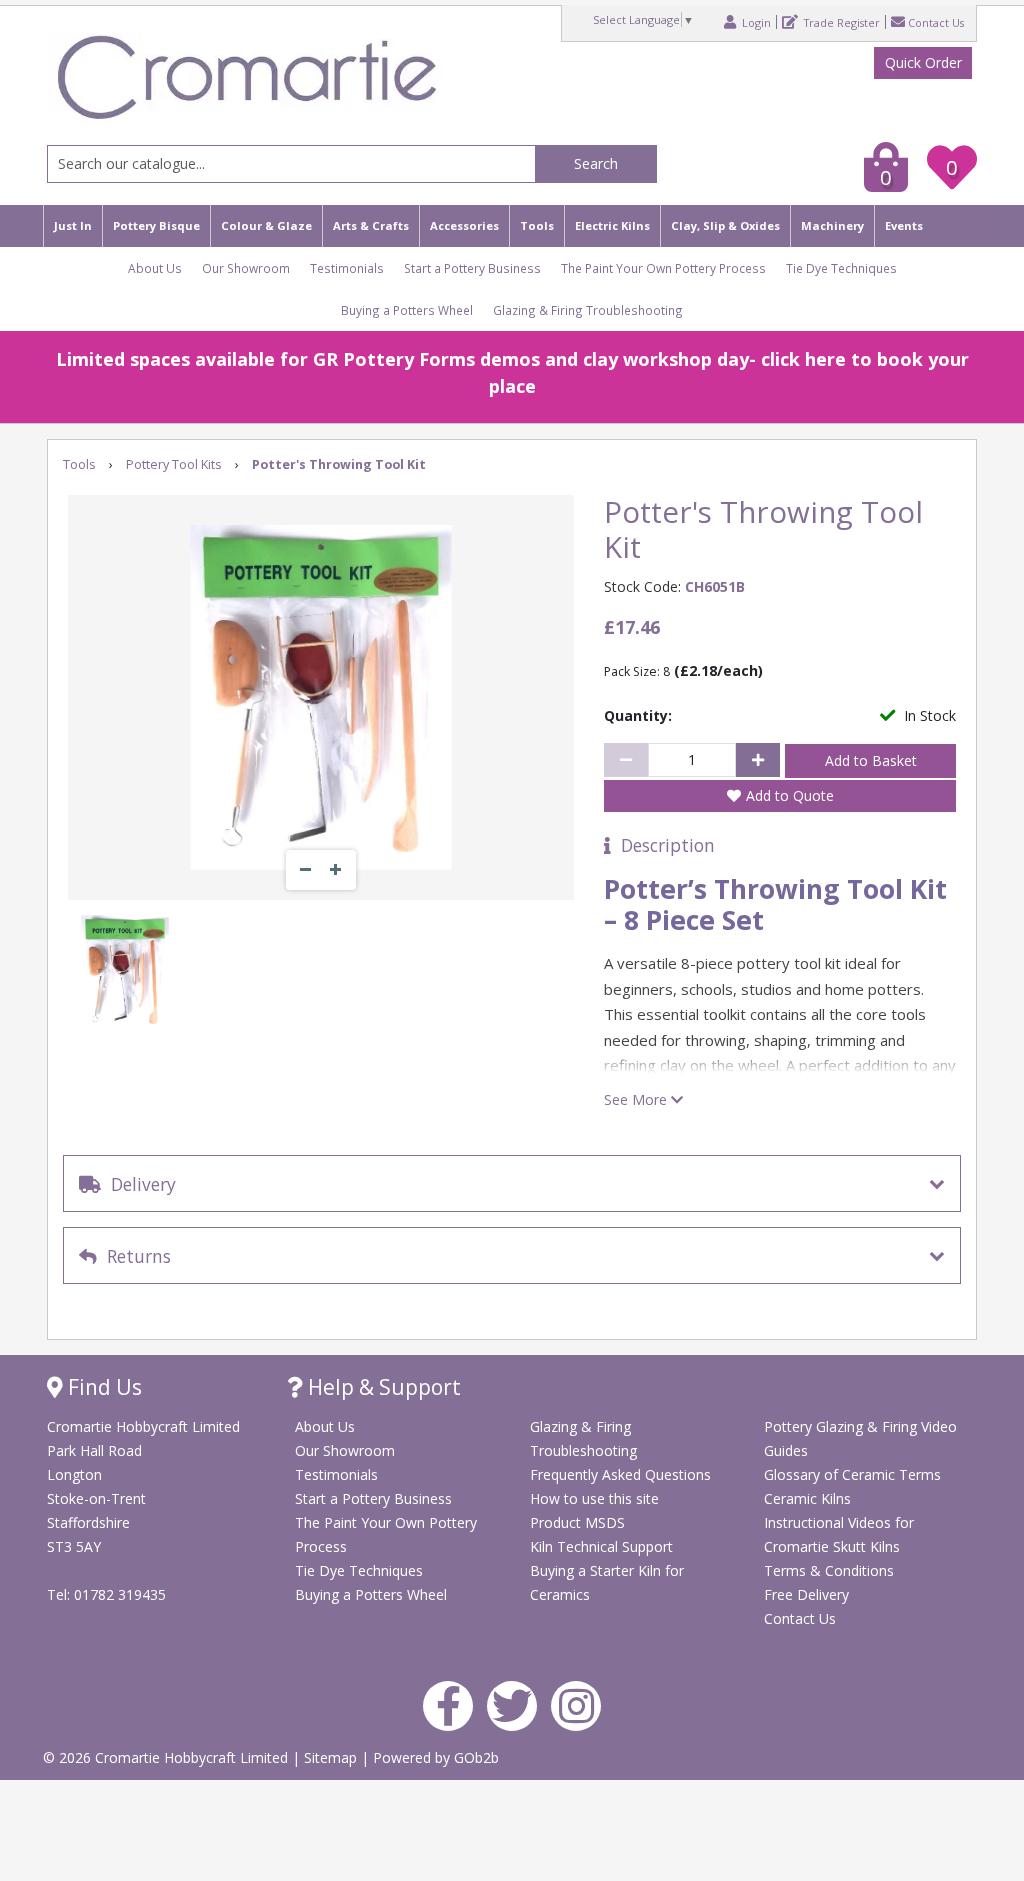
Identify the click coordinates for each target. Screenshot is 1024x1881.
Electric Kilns (612, 225)
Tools (537, 225)
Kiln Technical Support (601, 1546)
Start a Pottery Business (472, 268)
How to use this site (594, 1498)
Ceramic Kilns (807, 1498)
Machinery (832, 225)
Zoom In (336, 870)
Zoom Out (306, 870)
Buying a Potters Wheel (407, 310)
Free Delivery (806, 1594)
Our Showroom (246, 268)
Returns (134, 1256)
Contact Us (936, 22)
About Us (155, 268)
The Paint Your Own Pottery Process (663, 268)
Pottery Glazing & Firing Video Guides (860, 1438)
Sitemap (332, 1757)
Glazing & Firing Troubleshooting (588, 310)
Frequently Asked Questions (620, 1474)
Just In (73, 225)
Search (596, 163)
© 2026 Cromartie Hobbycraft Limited (167, 1757)
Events (904, 225)
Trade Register (840, 22)
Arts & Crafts (371, 225)
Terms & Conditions (829, 1570)
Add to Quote (790, 795)
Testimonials (347, 268)
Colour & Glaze (266, 225)
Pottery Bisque (156, 225)
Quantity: (638, 715)
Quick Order (923, 62)
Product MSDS (577, 1522)
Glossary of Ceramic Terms (852, 1474)
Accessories (464, 225)
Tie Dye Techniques (841, 268)
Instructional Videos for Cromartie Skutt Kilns (839, 1534)
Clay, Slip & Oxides (725, 225)
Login (755, 22)
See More (637, 1099)
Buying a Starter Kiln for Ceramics (607, 1582)
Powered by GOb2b (436, 1757)
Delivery (138, 1184)
